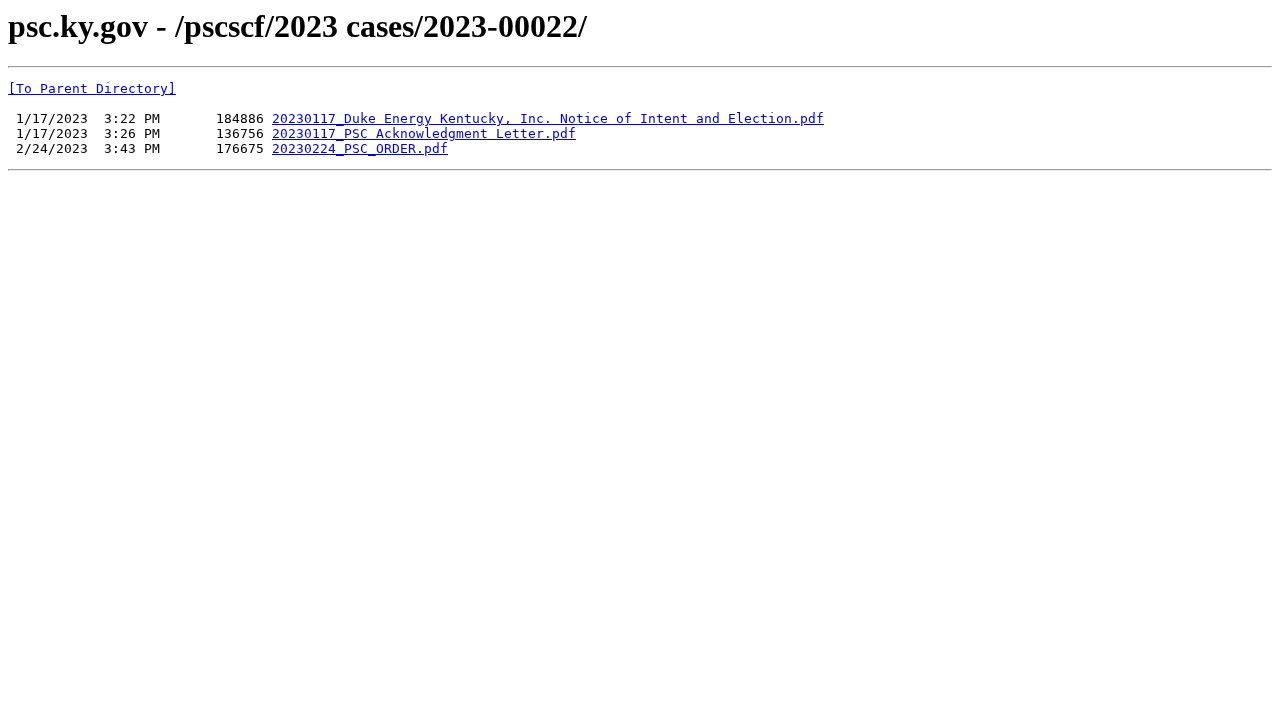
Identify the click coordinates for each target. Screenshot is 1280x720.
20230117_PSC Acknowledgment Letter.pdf (424, 133)
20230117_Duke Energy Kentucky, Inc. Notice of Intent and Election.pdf (548, 118)
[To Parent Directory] (92, 88)
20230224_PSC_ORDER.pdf (360, 148)
